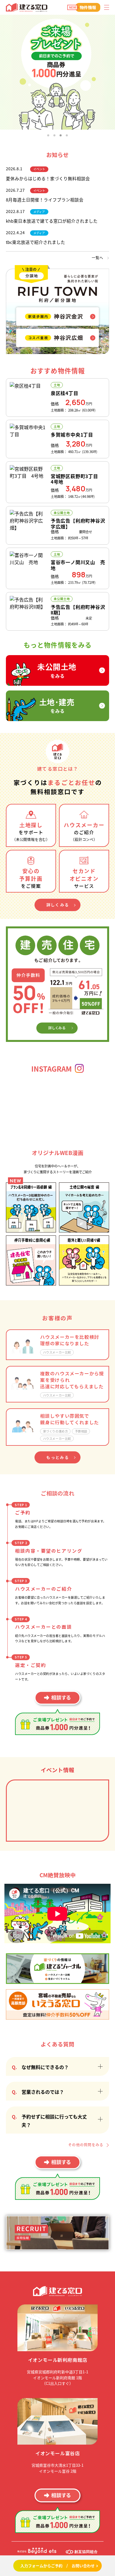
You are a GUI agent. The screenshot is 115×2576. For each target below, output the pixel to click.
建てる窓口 (27, 8)
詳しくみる (58, 905)
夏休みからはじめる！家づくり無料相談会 (48, 178)
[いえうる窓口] (57, 2004)
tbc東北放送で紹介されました (36, 242)
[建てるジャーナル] (57, 1968)
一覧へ (98, 258)
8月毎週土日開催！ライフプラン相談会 (45, 200)
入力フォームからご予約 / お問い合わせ (57, 2566)
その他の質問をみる (86, 2145)
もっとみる (58, 1457)
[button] (48, 135)
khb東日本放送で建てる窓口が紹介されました (52, 221)
